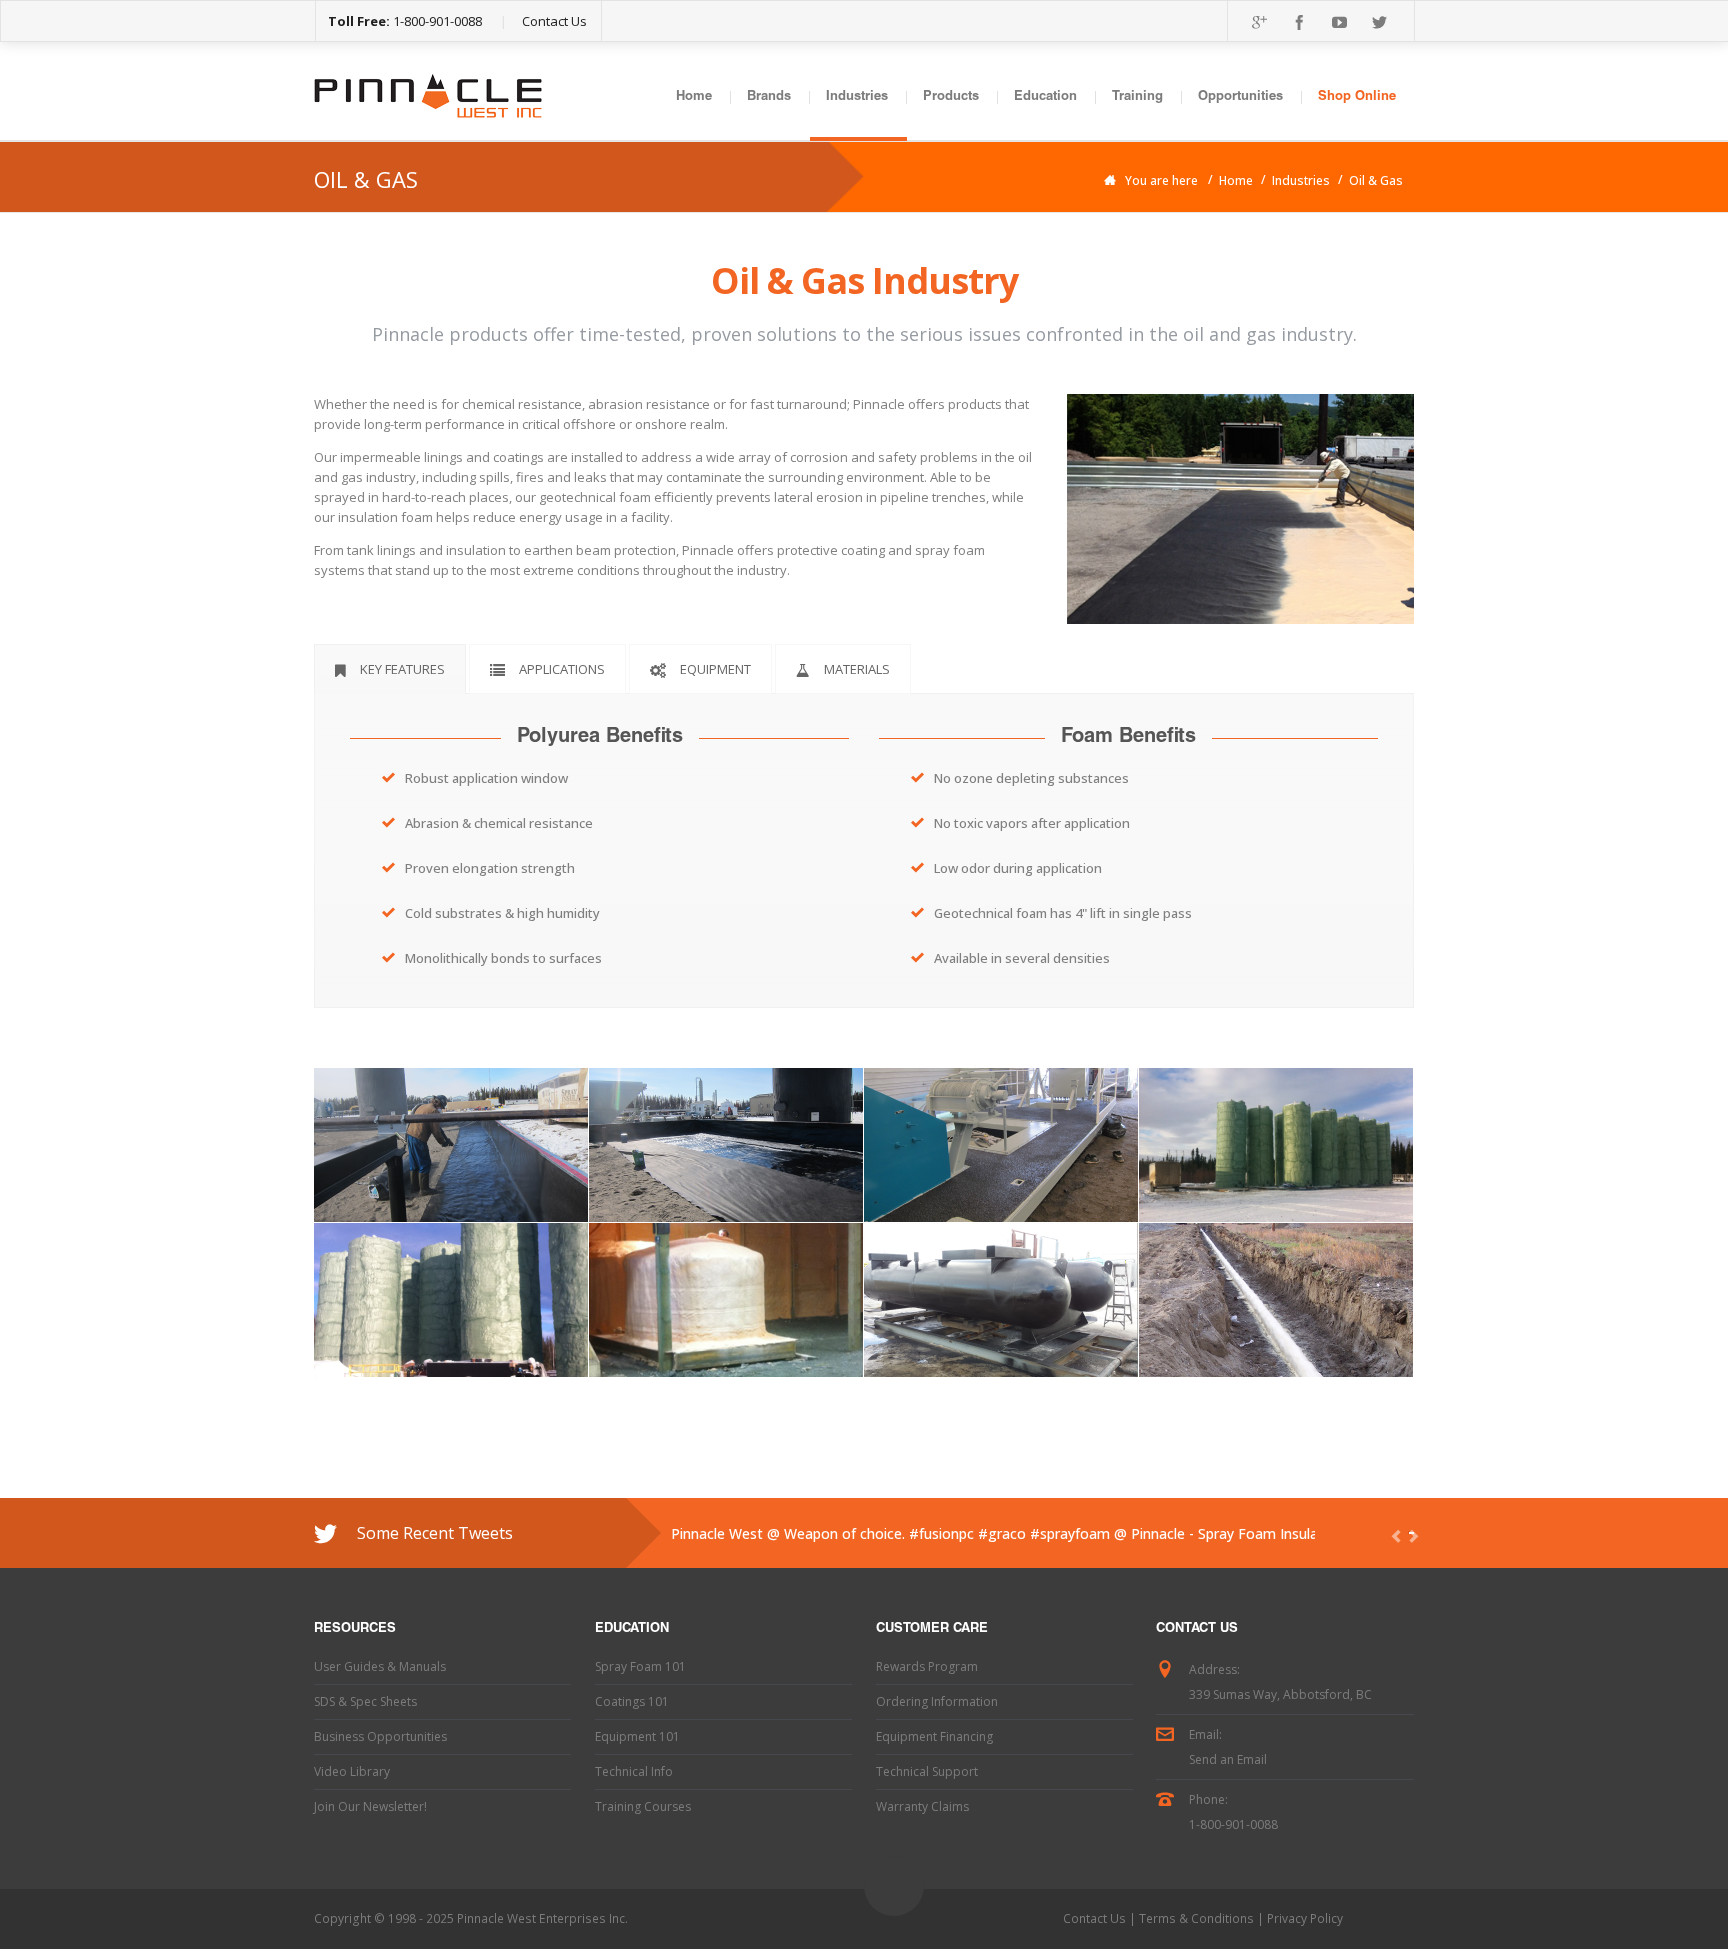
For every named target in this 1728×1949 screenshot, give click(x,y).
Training (1137, 97)
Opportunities (1240, 97)
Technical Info (634, 1771)
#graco (1002, 1533)
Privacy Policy (1305, 1918)
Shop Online (1357, 97)
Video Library (352, 1771)
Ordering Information (937, 1701)
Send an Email (1228, 1759)
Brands (769, 97)
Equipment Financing (934, 1736)
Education (1045, 97)
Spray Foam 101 (640, 1666)
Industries (857, 97)
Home (694, 97)
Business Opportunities (380, 1736)
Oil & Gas (1376, 180)
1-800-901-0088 (437, 21)
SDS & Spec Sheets (365, 1701)
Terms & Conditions (1196, 1918)
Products (951, 97)
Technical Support (927, 1771)
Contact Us (554, 21)
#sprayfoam (1070, 1533)
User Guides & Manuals (380, 1666)
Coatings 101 (632, 1701)
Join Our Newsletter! (370, 1806)
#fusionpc (941, 1533)
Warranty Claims (922, 1806)
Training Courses (643, 1806)
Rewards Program (927, 1666)
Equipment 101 (637, 1736)
